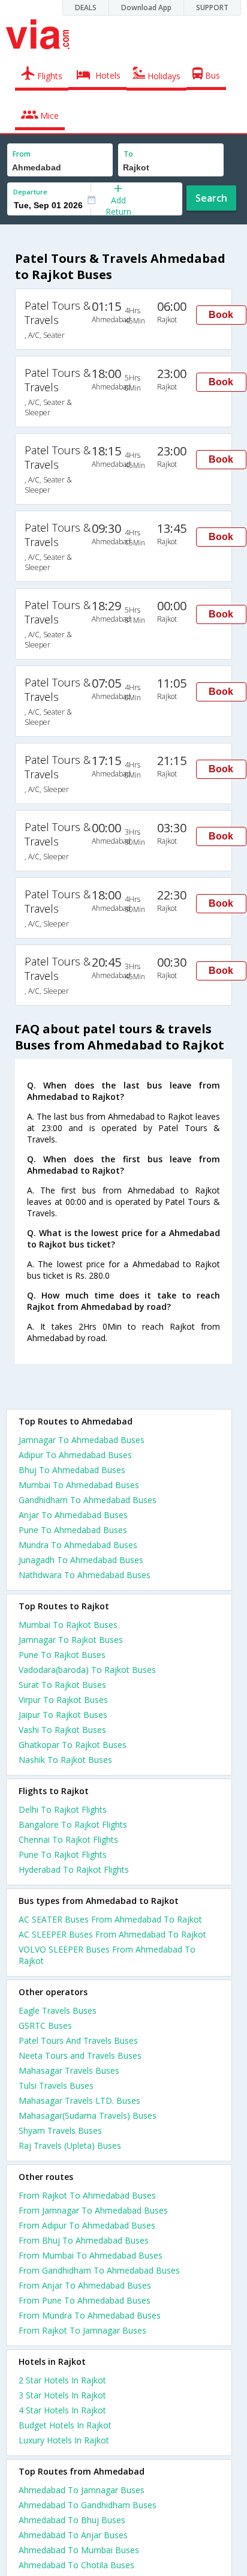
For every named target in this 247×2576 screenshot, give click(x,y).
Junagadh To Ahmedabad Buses (81, 1560)
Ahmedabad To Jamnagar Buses (82, 2490)
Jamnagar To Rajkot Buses (71, 1640)
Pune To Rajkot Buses (62, 1655)
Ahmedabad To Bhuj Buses (72, 2520)
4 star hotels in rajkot (62, 2410)
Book (221, 315)
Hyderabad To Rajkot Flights (74, 1869)
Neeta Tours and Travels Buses (80, 2055)
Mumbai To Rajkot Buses (68, 1625)
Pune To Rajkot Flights (63, 1854)
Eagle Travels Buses (58, 2010)
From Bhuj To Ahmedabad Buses (84, 2240)
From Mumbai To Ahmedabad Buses (91, 2255)
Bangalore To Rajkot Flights (73, 1824)
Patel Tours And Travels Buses (78, 2040)
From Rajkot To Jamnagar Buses (82, 2330)
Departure (30, 192)
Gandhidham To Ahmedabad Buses (88, 1500)
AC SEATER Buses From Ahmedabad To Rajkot (110, 1919)
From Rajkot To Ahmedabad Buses (87, 2195)
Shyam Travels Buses (60, 2130)
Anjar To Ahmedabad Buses (73, 1515)
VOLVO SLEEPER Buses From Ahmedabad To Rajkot (107, 1955)
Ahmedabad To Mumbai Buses (79, 2550)
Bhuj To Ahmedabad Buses (72, 1470)
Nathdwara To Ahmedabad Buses (85, 1575)
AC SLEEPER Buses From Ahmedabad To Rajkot (112, 1934)
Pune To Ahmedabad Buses (73, 1530)
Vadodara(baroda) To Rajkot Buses (87, 1670)
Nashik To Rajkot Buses (65, 1760)
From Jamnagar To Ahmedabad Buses (93, 2210)
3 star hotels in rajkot (62, 2395)
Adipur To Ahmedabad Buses (75, 1455)
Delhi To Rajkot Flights (63, 1809)
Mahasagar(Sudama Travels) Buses (88, 2115)
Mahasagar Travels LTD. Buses (79, 2100)
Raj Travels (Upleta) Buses (70, 2145)
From (22, 154)
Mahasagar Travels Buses (69, 2070)
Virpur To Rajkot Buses (63, 1700)
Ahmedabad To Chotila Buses (76, 2565)
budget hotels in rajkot (65, 2425)
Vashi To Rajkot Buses (62, 1730)
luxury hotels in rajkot (64, 2440)
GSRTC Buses (45, 2025)
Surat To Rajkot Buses (62, 1685)
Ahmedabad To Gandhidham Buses (88, 2505)
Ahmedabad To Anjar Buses (73, 2535)
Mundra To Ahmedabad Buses (78, 1545)
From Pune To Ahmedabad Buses (85, 2300)
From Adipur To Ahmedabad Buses (87, 2225)
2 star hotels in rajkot (62, 2380)
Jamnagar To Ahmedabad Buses (82, 1440)
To (128, 154)
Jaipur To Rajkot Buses (63, 1715)
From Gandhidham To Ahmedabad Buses (99, 2270)
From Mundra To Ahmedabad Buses (90, 2315)
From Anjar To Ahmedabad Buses (85, 2285)
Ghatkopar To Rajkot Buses (73, 1745)
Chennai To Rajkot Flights (68, 1839)
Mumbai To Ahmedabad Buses (79, 1485)
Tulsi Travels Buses (56, 2085)
